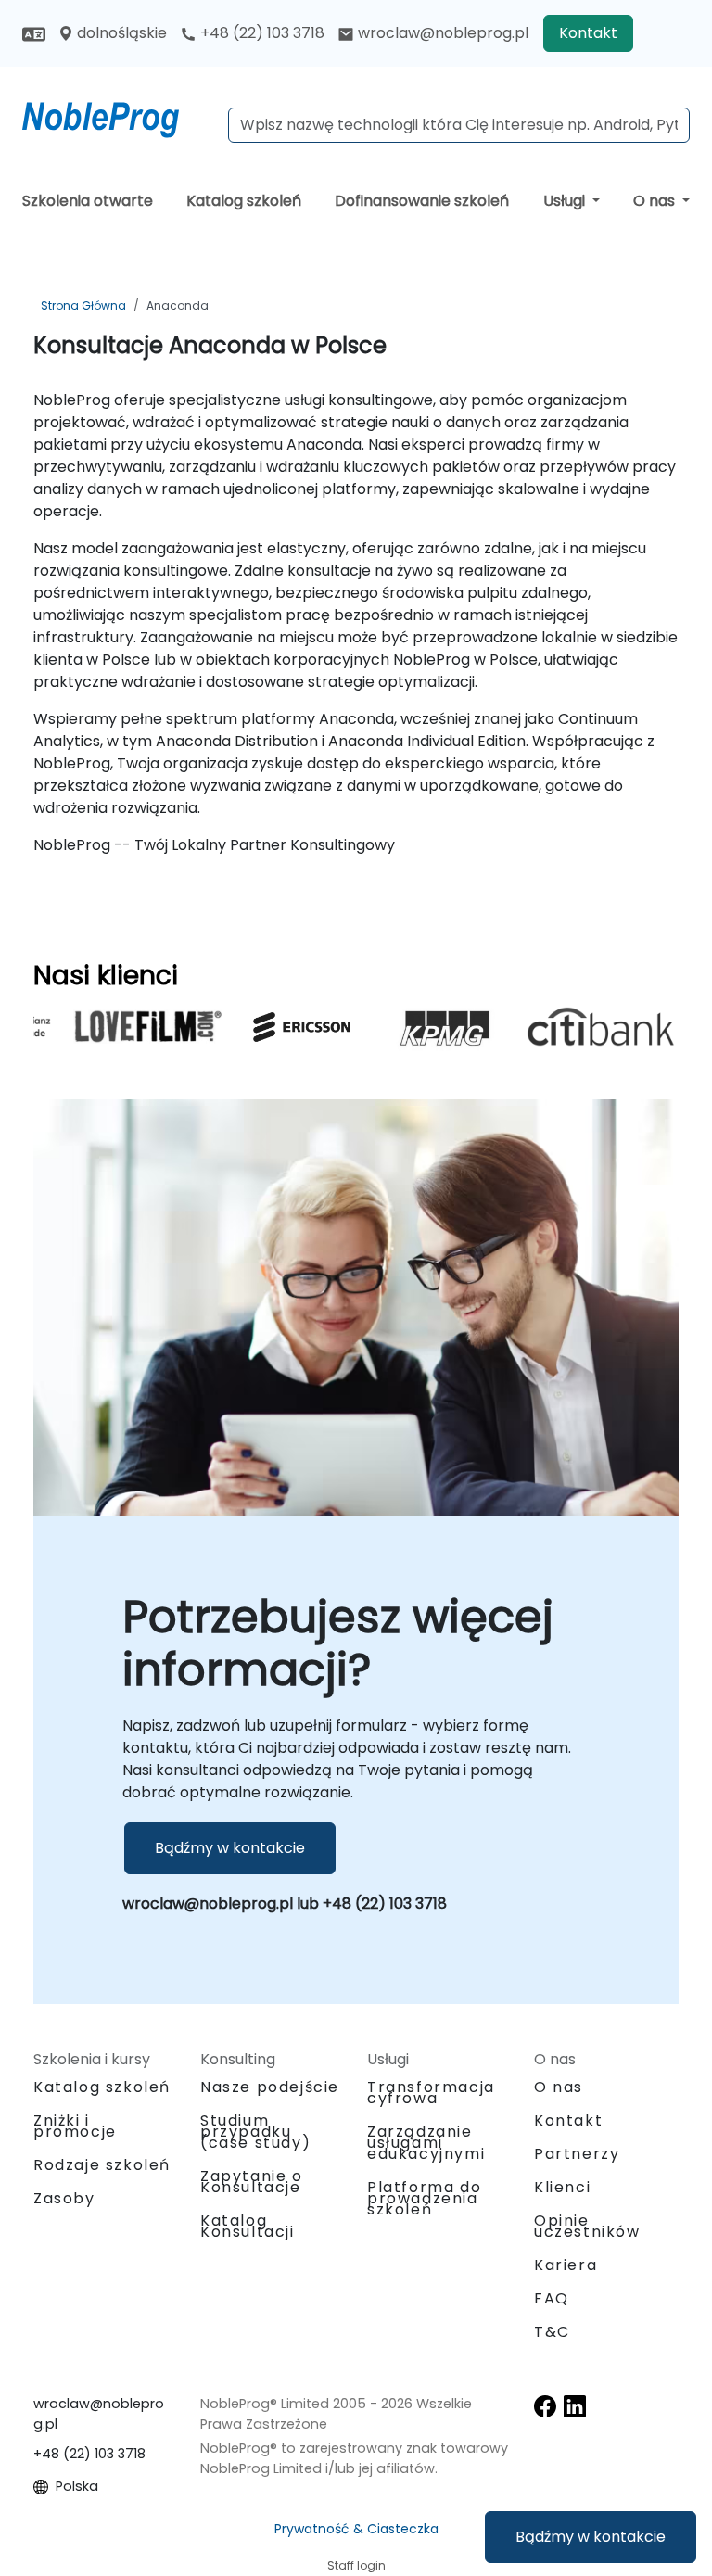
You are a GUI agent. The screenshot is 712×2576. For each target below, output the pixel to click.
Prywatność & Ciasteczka (356, 2529)
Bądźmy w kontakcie (591, 2537)
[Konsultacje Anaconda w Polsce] (118, 116)
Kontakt (588, 33)
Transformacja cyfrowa (431, 2093)
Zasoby (64, 2198)
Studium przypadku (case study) (255, 2132)
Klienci (562, 2187)
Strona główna (83, 305)
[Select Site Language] (34, 33)
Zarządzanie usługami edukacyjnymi (426, 2143)
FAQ (552, 2298)
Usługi (566, 201)
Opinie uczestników (587, 2226)
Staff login (356, 2565)
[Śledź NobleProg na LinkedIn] (575, 2405)
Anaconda (178, 305)
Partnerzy (577, 2154)
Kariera (566, 2265)
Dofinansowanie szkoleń (422, 201)
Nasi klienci (106, 975)
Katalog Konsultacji (248, 2226)
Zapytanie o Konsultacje (252, 2182)
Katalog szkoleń (244, 201)
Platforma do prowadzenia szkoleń (424, 2198)
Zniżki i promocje (75, 2126)
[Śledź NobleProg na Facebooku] (545, 2405)
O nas (656, 201)
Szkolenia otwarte (88, 201)
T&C (552, 2332)
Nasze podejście (270, 2087)
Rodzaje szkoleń (102, 2165)
